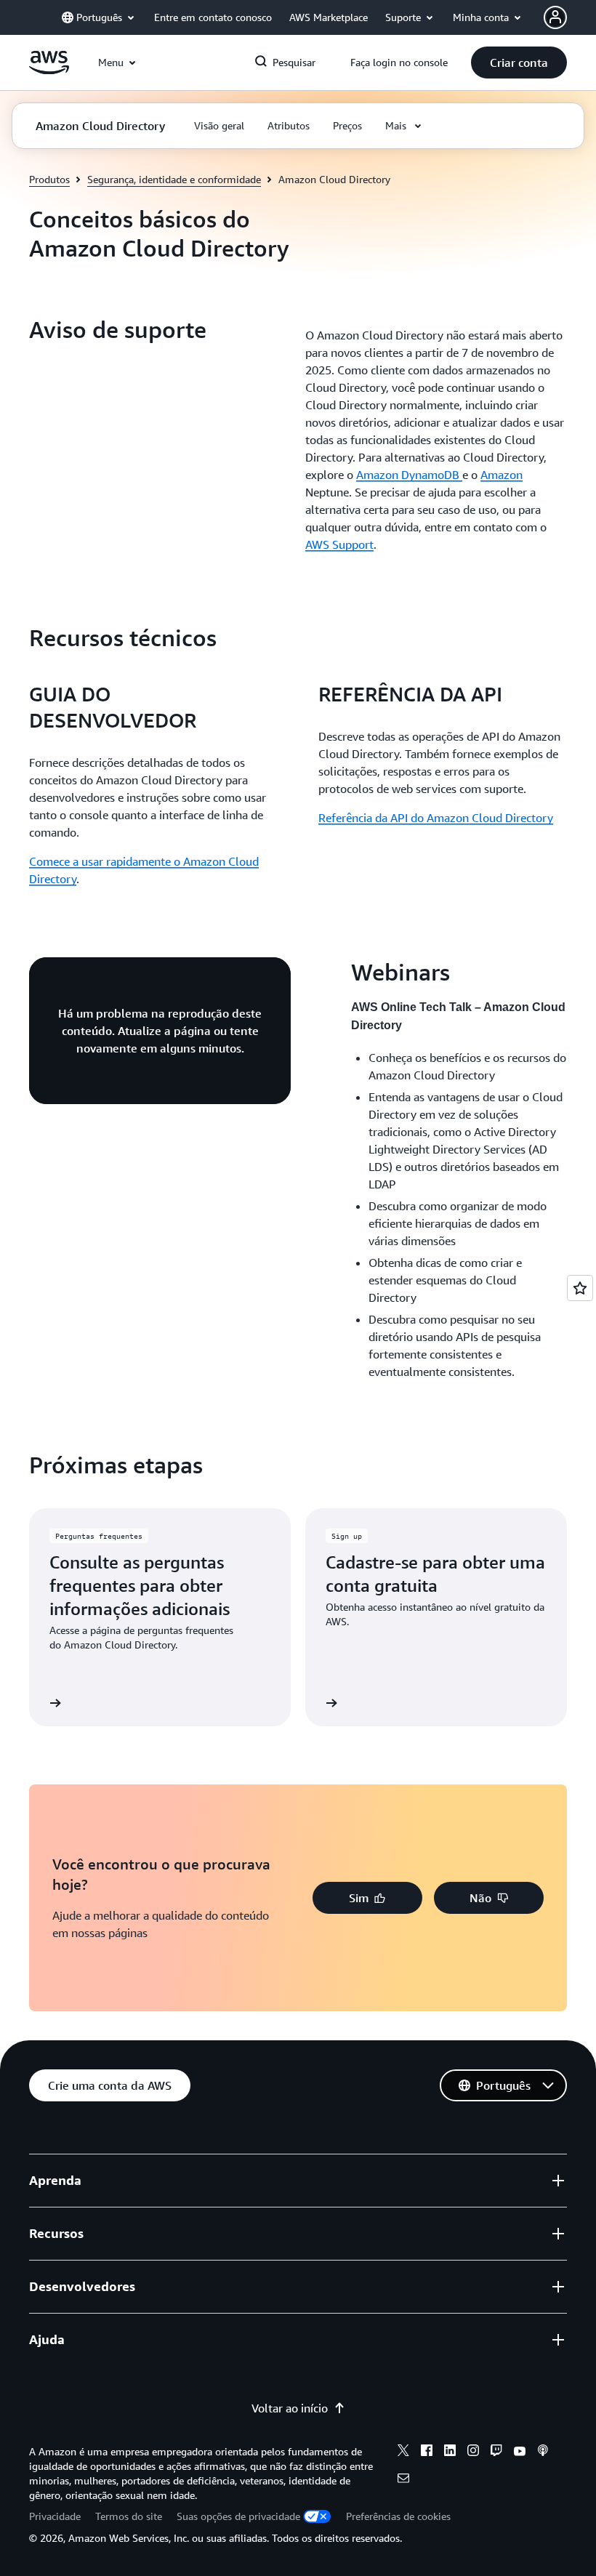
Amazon (502, 475)
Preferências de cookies (398, 2516)
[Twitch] (496, 2452)
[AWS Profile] (555, 17)
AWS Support (339, 544)
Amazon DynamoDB (409, 475)
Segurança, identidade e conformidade (174, 179)
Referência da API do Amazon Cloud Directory (436, 818)
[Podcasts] (543, 2452)
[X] (403, 2452)
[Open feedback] (580, 1288)
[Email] (403, 2480)
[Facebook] (427, 2452)
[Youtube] (520, 2452)
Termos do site (129, 2516)
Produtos (49, 179)
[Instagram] (473, 2452)
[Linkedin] (450, 2452)
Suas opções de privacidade (238, 2516)
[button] (519, 63)
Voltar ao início (290, 2408)
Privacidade (55, 2516)
